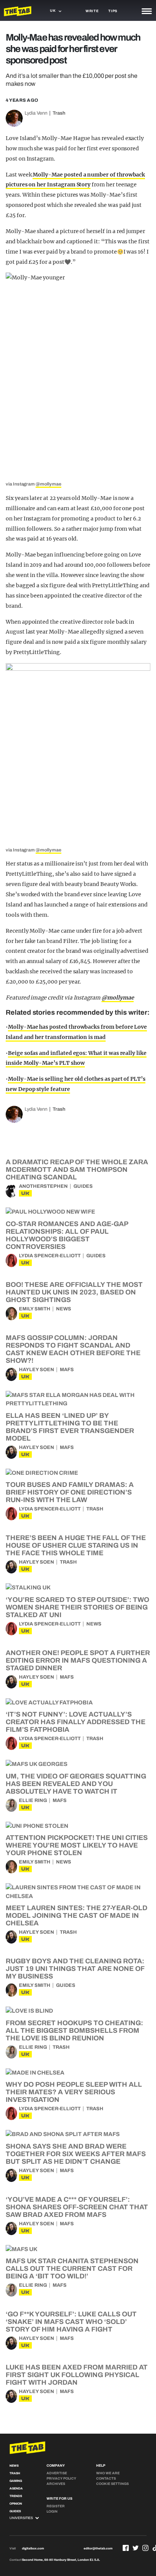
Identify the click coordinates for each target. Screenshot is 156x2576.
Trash (59, 113)
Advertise (57, 2473)
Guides (83, 1186)
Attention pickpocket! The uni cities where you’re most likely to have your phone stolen (77, 1845)
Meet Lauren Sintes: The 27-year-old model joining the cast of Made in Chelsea (76, 1915)
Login (52, 2511)
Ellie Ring (33, 1800)
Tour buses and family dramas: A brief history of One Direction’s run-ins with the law (70, 1492)
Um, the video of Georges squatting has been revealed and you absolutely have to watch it (76, 1784)
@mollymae (48, 484)
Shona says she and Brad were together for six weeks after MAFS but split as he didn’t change (76, 2154)
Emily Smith (35, 1309)
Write (92, 11)
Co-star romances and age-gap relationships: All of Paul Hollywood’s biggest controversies (67, 1235)
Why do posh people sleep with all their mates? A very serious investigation (74, 2092)
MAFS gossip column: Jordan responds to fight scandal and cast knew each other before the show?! (73, 1349)
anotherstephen (43, 1186)
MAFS (67, 1370)
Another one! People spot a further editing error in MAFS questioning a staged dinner (78, 1660)
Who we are (108, 2473)
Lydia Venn (36, 113)
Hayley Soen (37, 1370)
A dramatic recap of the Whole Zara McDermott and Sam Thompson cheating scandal (77, 1170)
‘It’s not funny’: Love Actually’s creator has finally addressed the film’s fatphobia (76, 1722)
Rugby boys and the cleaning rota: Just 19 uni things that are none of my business (75, 1969)
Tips (113, 11)
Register (56, 2506)
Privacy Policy (61, 2478)
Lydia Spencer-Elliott (50, 1256)
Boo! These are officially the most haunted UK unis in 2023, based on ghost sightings (74, 1292)
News (64, 1309)
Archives (56, 2484)
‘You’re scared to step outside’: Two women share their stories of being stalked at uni (77, 1607)
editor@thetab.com (98, 2548)
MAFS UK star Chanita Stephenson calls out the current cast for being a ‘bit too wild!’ (72, 2269)
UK (25, 1193)
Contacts (106, 2478)
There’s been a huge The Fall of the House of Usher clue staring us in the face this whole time (76, 1545)
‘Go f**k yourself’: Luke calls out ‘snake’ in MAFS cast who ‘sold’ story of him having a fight (71, 2322)
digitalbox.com (33, 2548)
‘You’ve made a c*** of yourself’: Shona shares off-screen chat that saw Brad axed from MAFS (77, 2207)
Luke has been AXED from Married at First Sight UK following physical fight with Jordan (77, 2375)
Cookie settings (112, 2484)
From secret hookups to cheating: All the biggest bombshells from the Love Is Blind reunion (74, 2031)
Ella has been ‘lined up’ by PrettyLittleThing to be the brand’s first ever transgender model (70, 1427)
